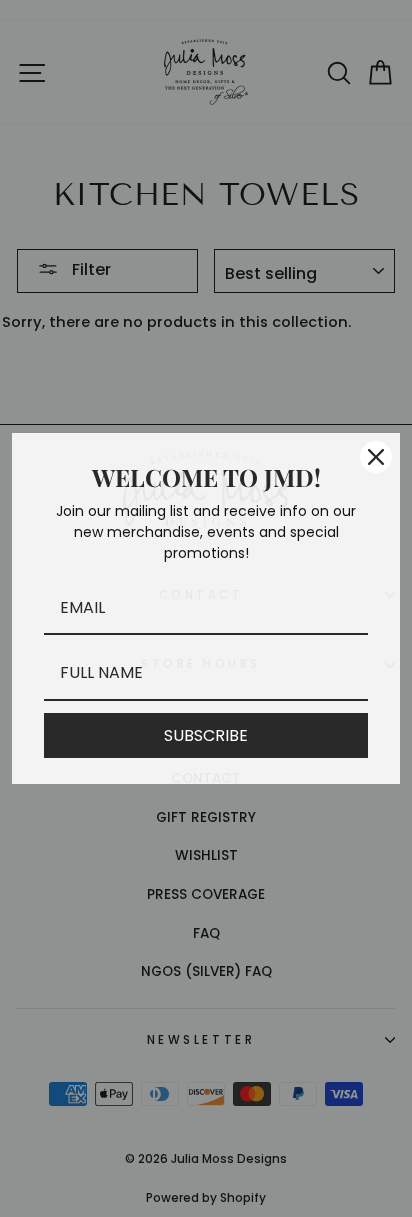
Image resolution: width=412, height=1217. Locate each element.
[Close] (376, 457)
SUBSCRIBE (206, 735)
